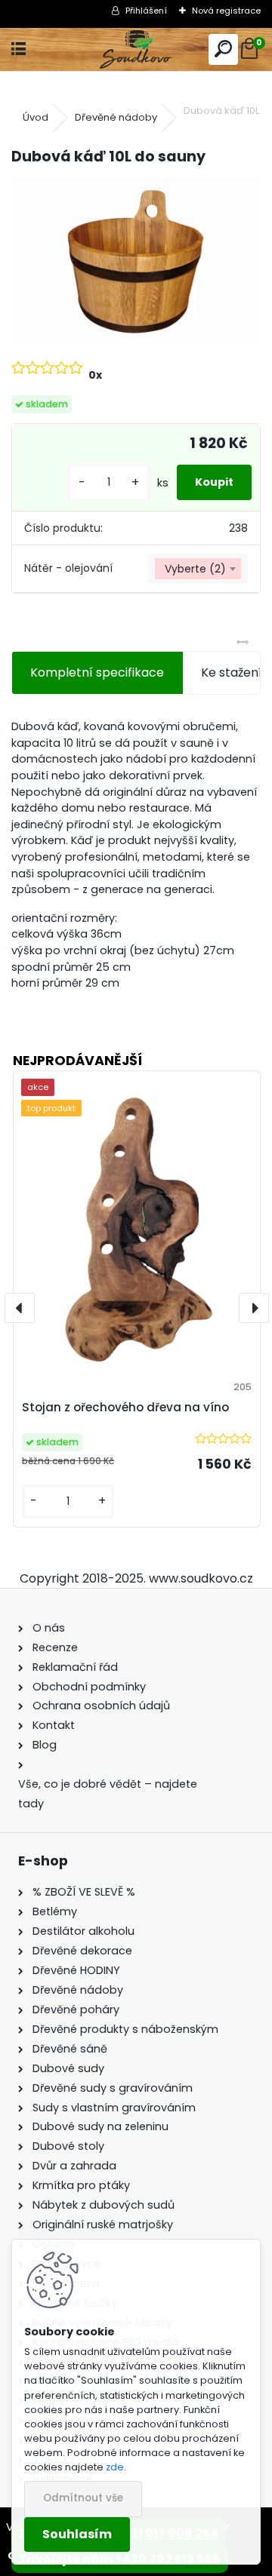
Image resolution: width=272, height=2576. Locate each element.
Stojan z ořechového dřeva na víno (125, 1407)
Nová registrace (226, 11)
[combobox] (198, 569)
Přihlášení (146, 11)
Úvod (36, 117)
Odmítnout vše (83, 2498)
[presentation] (20, 1308)
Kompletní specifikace (97, 672)
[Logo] (136, 49)
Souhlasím (77, 2534)
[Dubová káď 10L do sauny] (136, 261)
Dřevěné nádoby (116, 117)
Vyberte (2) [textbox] (195, 569)
